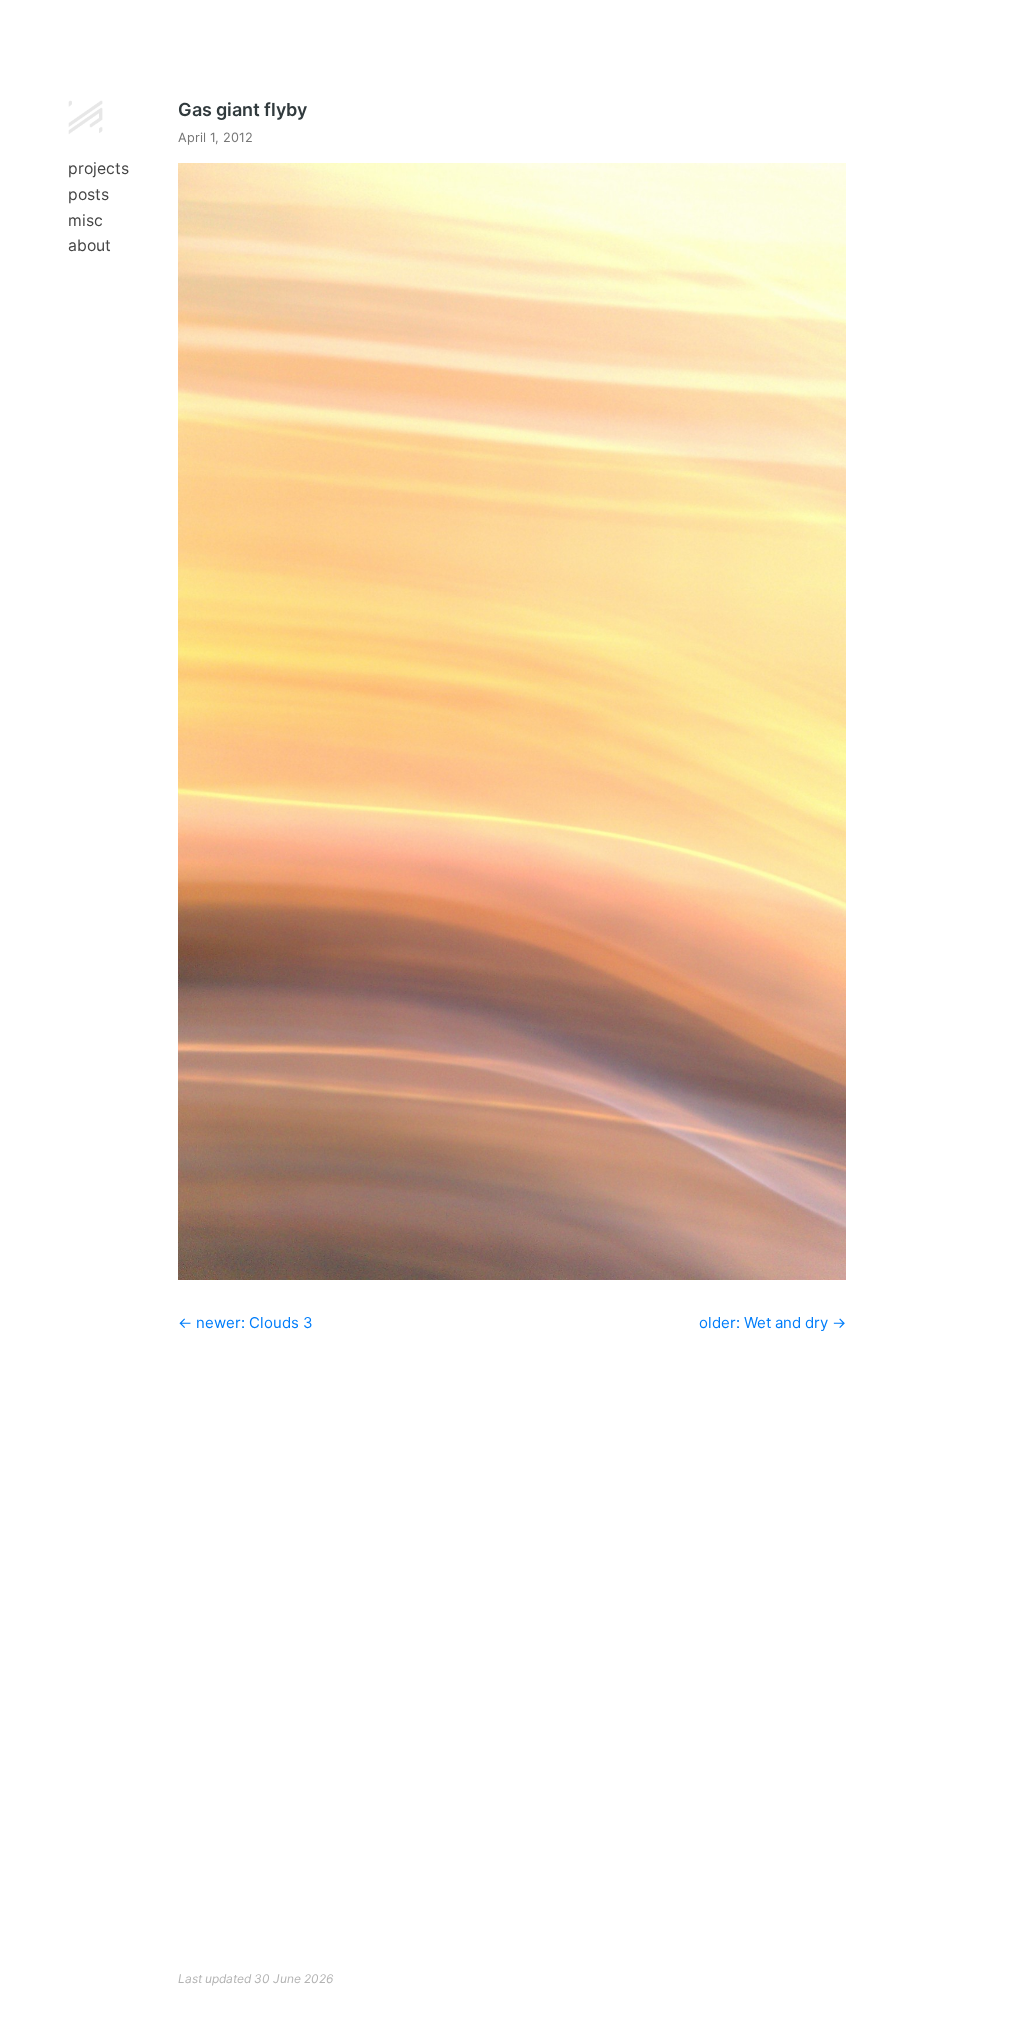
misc (85, 220)
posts (88, 194)
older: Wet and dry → (772, 1322)
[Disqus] (512, 1614)
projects (98, 168)
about (89, 245)
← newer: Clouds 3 (245, 1322)
